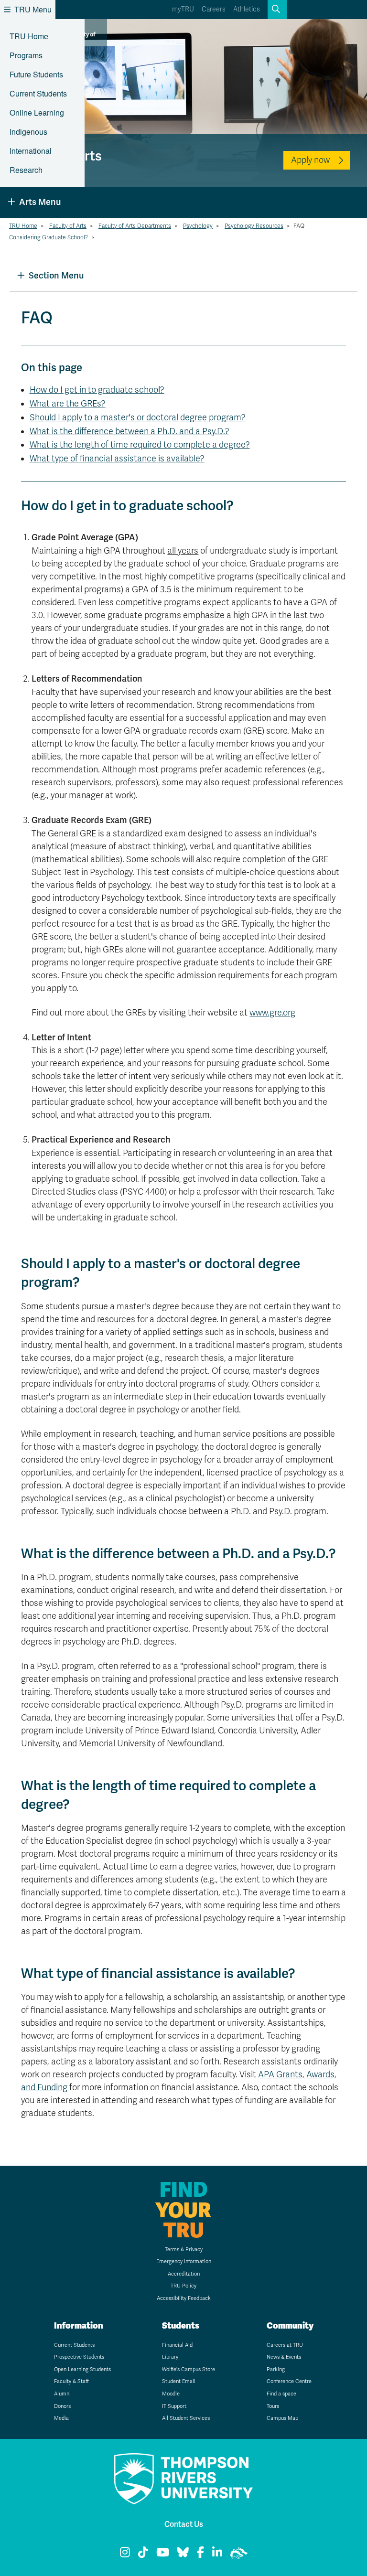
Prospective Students (79, 2357)
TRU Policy (183, 2286)
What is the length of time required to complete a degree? (140, 445)
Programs (26, 55)
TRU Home (29, 36)
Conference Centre (289, 2381)
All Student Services (186, 2418)
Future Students (36, 74)
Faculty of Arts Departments (135, 226)
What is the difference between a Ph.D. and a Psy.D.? (130, 431)
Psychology (198, 226)
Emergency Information (184, 2261)
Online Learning (37, 112)
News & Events (284, 2357)
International (31, 151)
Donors (62, 2406)
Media (61, 2418)
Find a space (281, 2394)
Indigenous (28, 132)
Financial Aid (177, 2345)
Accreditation (184, 2274)
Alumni (62, 2394)
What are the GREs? (68, 404)
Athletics (247, 9)
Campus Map (282, 2418)
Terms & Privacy (184, 2250)
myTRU (183, 9)
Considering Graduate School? (49, 237)
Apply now (310, 160)
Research (26, 170)
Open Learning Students (82, 2369)
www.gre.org (272, 1013)
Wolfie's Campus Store (189, 2369)
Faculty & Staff (71, 2381)
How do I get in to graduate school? (97, 390)
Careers (214, 9)
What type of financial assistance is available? (117, 459)
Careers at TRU (285, 2345)
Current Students (38, 93)
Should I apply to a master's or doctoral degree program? (138, 417)
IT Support (174, 2406)
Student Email (179, 2381)
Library (170, 2357)
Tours (273, 2406)
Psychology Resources (254, 226)
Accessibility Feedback (184, 2298)
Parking (276, 2369)
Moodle (171, 2394)
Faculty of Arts (68, 226)
